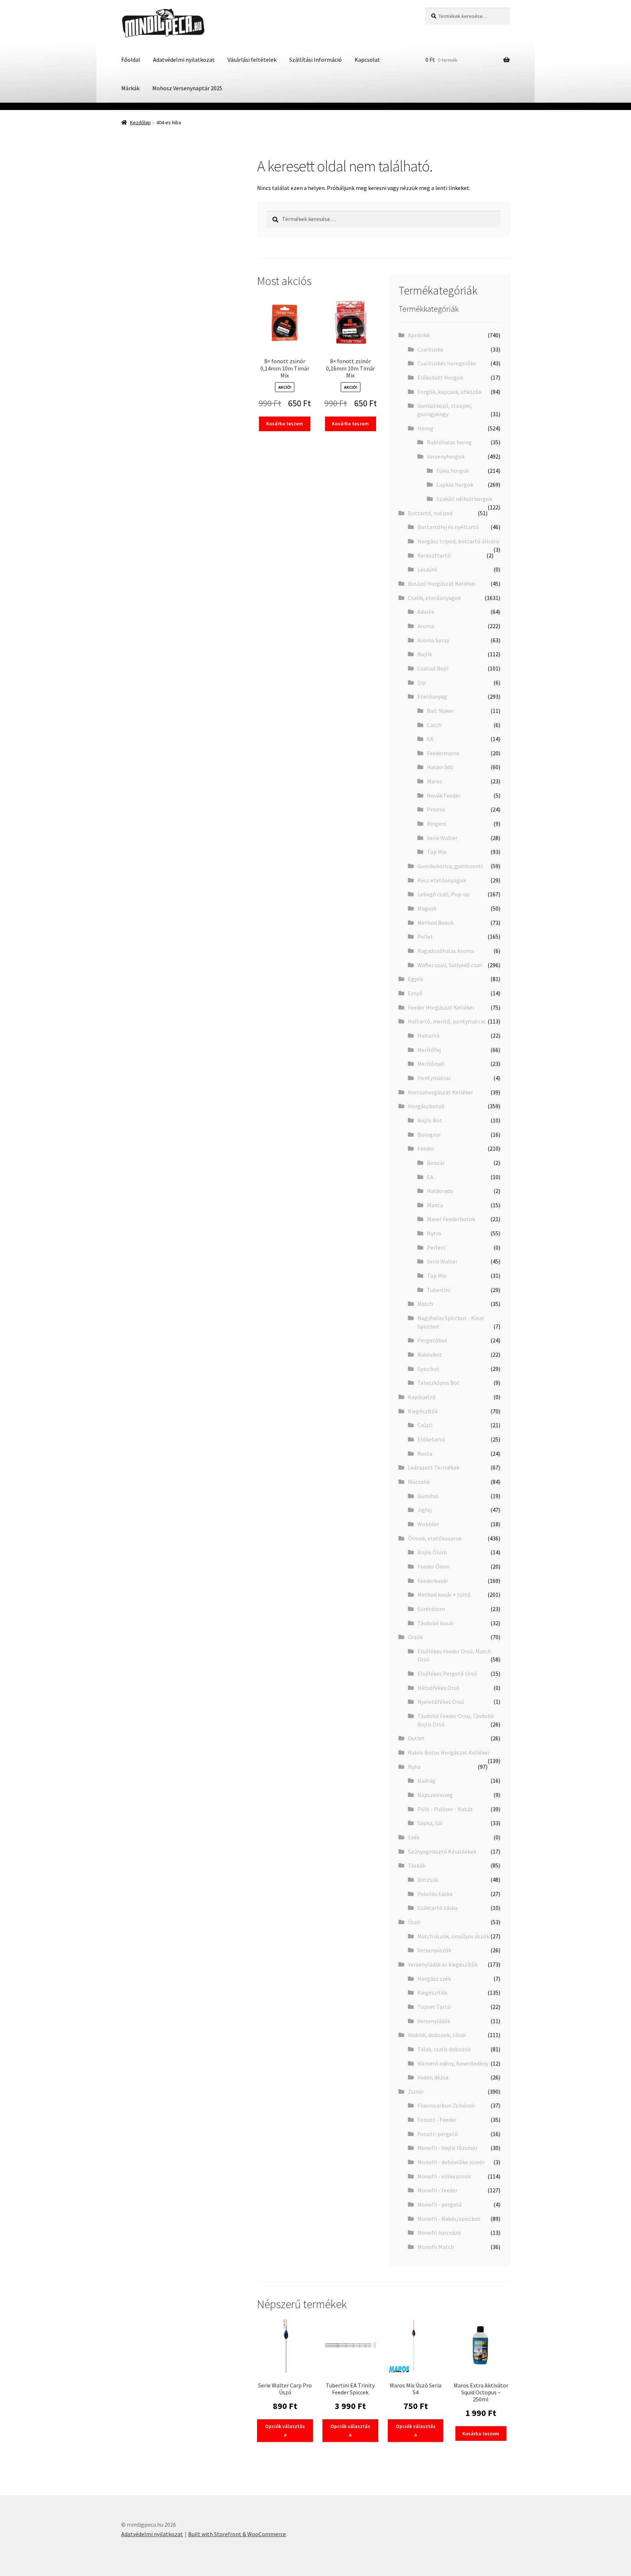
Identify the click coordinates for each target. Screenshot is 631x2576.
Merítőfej (429, 1050)
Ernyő (415, 993)
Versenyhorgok (446, 456)
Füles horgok (453, 471)
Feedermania (443, 753)
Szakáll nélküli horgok (464, 499)
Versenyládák (434, 2021)
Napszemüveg (435, 1795)
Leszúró (427, 569)
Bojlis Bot (430, 1120)
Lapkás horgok (455, 485)
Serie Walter (442, 838)
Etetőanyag (432, 696)
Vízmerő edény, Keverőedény (453, 2063)
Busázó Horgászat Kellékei (442, 584)
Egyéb (416, 979)
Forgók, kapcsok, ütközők (450, 392)
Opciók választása (285, 2430)
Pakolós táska (435, 1894)
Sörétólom (431, 1609)
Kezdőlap (140, 122)
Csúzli (425, 1425)
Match (425, 1304)
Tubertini (439, 1290)
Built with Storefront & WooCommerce (237, 2534)
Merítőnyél (431, 1064)
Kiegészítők (423, 1411)
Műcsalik (419, 1482)
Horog (425, 428)
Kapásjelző (422, 1397)
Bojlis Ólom (432, 1552)
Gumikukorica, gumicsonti (450, 866)
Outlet (416, 1738)
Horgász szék (434, 1979)
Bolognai (429, 1135)
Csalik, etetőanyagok (434, 598)
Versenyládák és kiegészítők (443, 1964)
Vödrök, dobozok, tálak (437, 2035)
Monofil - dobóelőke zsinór (451, 2162)
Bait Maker (440, 711)
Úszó (414, 1922)
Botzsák (428, 1880)
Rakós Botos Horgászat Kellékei (448, 1752)
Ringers (437, 824)
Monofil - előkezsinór (444, 2176)
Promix (436, 809)
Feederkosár (433, 1581)
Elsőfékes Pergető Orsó (447, 1673)
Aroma (426, 626)
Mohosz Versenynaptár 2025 (187, 88)
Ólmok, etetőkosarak (435, 1538)
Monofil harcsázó (439, 2233)
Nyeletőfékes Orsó (441, 1702)
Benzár (436, 1163)
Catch (434, 725)
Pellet (425, 936)
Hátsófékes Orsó (438, 1688)
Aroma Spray (433, 640)
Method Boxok (435, 923)
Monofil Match (436, 2247)
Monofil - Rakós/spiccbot (449, 2219)
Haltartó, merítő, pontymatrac (447, 1021)
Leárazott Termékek (434, 1467)
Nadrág (427, 1781)
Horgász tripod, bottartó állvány (458, 541)
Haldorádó (440, 767)
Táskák (417, 1865)
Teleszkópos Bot (439, 1383)
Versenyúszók (434, 1950)
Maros (435, 781)
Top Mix (437, 852)
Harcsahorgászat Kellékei (440, 1092)
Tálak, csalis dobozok (444, 2049)
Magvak (427, 908)
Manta (435, 1205)
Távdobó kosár (436, 1623)
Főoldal (131, 60)
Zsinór (416, 2091)
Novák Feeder (444, 795)
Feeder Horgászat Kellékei (441, 1007)
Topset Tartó (434, 2007)
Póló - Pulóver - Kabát (445, 1809)
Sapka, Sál (430, 1823)
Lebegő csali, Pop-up (443, 894)
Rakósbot (430, 1355)
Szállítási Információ (315, 60)
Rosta (425, 1454)
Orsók (415, 1637)
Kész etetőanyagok (442, 880)
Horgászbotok (426, 1106)
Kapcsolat (367, 60)
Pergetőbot (432, 1340)
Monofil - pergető (440, 2204)
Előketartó (431, 1439)
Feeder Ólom (433, 1566)
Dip (422, 683)
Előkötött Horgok (440, 377)
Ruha (414, 1767)
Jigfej (425, 1510)
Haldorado (440, 1191)
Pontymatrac (434, 1078)
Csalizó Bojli (433, 668)
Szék (414, 1837)
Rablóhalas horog (449, 442)
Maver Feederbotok (451, 1219)
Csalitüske (430, 349)
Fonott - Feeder (437, 2120)
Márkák (130, 88)
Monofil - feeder (437, 2190)
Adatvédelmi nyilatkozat (184, 60)
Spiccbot (428, 1369)
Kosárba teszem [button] (285, 423)
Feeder (426, 1148)
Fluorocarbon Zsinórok (446, 2105)
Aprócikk (419, 335)
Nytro (434, 1233)
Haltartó (429, 1036)
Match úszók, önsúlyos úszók (453, 1936)
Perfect (436, 1247)
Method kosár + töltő (444, 1595)
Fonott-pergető (438, 2134)
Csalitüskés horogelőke (447, 363)
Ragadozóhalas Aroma (446, 951)
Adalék (426, 612)
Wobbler (428, 1524)
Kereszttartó (434, 555)
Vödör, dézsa (433, 2077)
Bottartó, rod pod (430, 513)
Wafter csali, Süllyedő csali (450, 965)
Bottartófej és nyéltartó (448, 527)
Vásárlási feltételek (252, 60)
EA (430, 739)
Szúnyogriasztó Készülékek (442, 1851)
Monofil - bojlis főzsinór (448, 2148)
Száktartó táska (437, 1908)
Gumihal (428, 1496)
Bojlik (425, 654)
